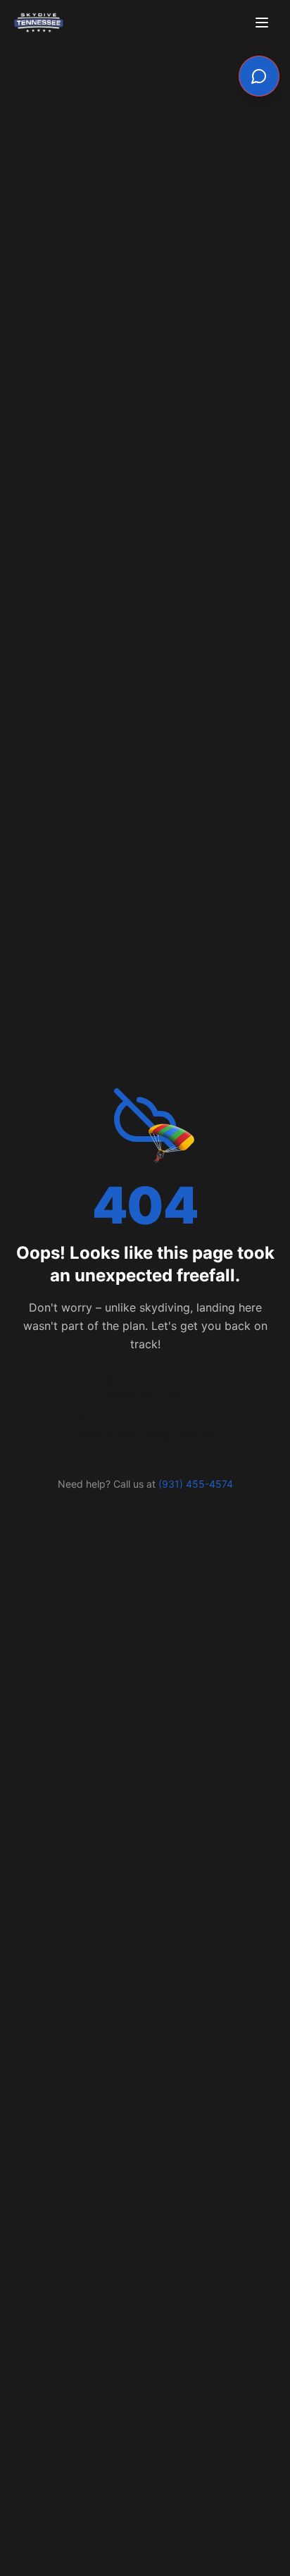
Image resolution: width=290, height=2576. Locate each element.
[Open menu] (263, 23)
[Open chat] (259, 76)
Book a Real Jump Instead (145, 1435)
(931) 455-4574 (196, 1484)
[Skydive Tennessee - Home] (39, 23)
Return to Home (145, 1395)
